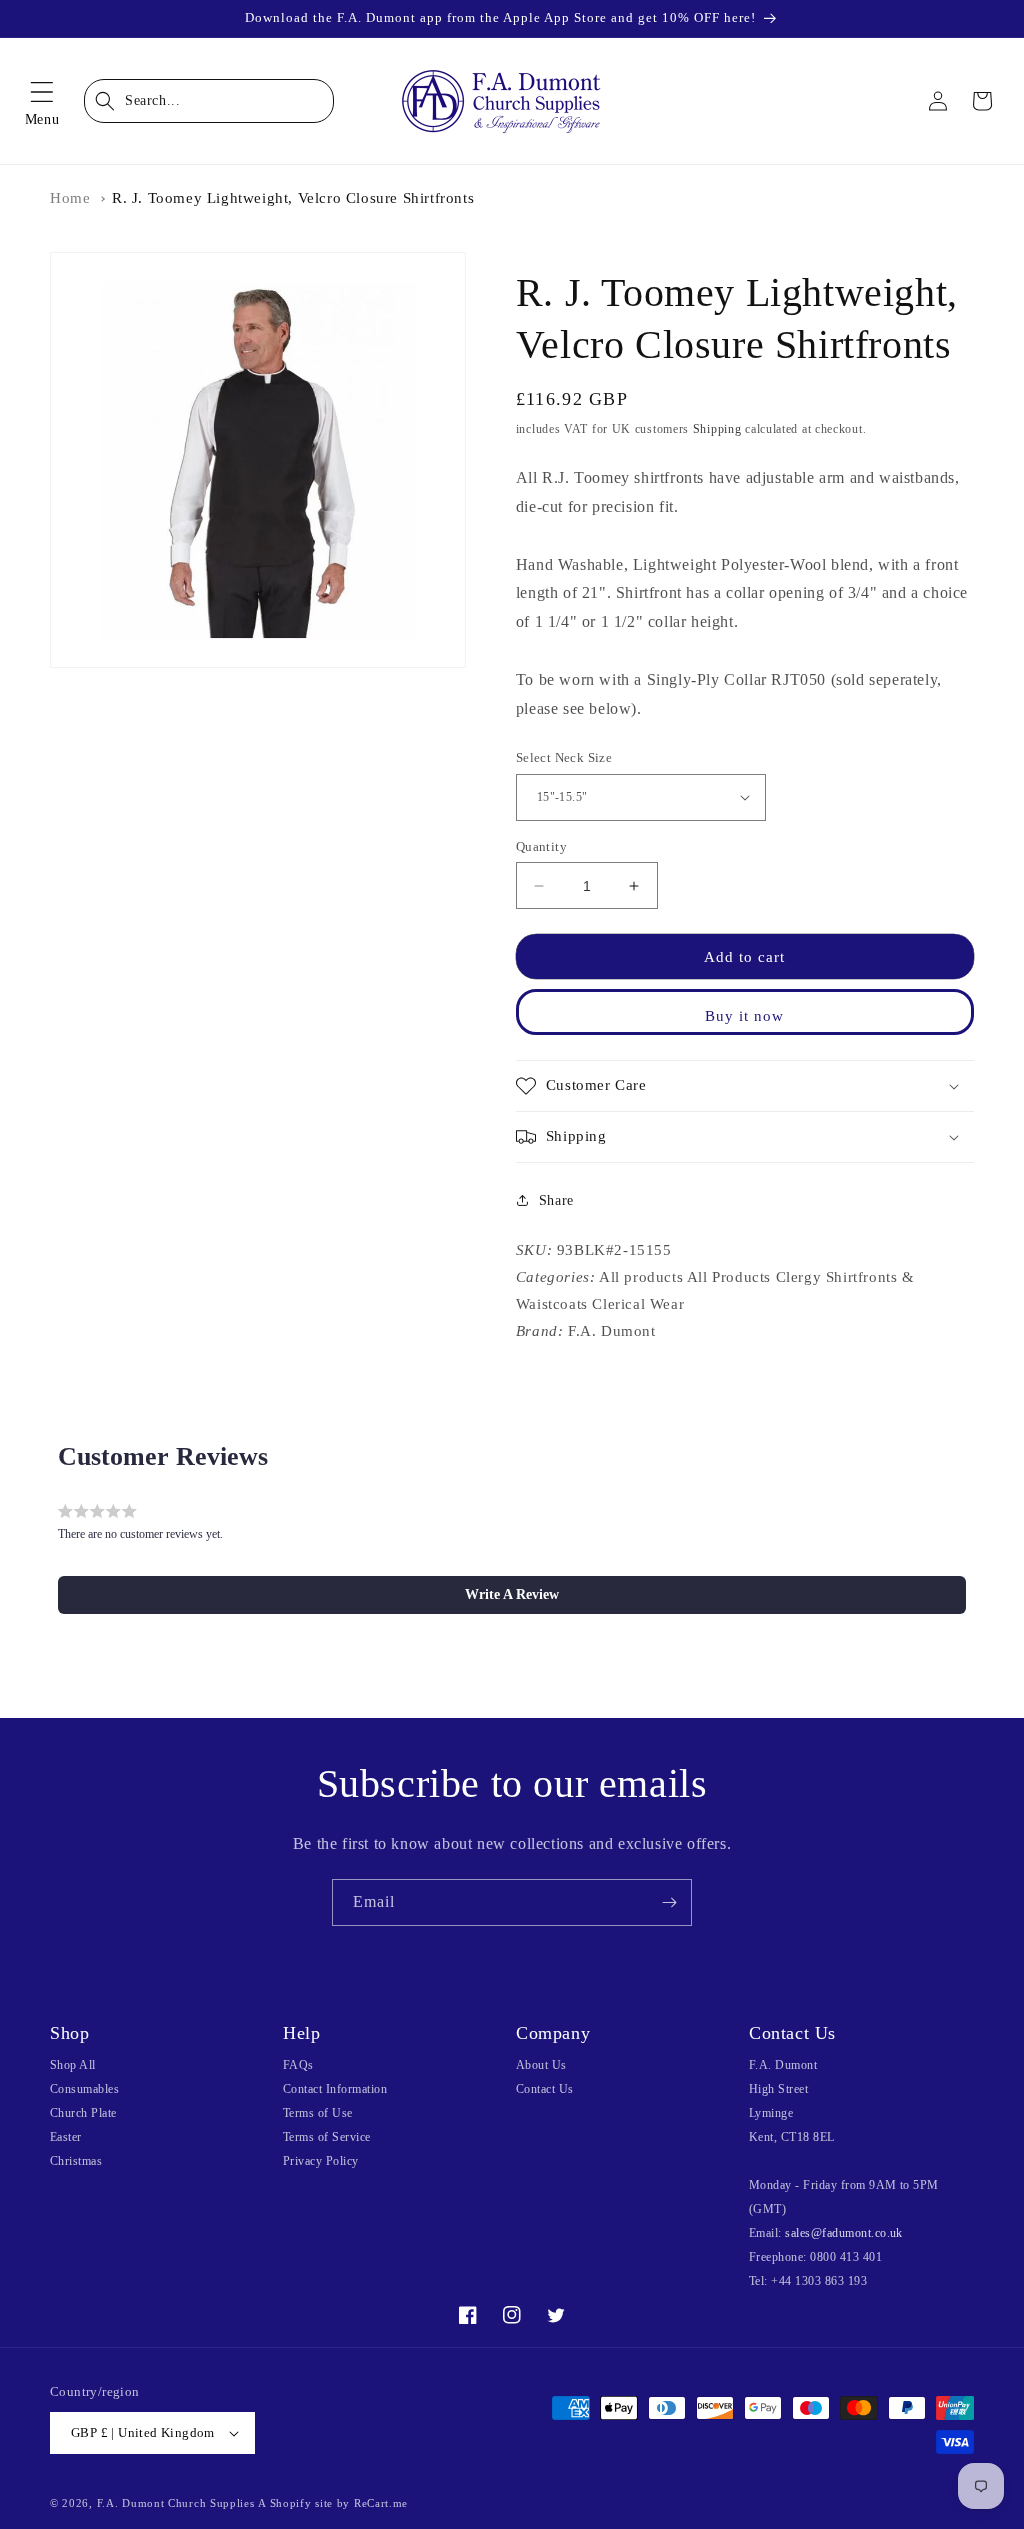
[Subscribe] (669, 1902)
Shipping (717, 429)
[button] (42, 101)
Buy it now (744, 1016)
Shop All (73, 2065)
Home (70, 198)
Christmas (76, 2161)
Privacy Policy (321, 2161)
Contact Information (335, 2089)
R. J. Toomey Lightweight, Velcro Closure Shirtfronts (293, 198)
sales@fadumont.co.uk (844, 2233)
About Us (541, 2065)
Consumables (84, 2089)
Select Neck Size (564, 757)
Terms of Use (318, 2113)
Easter (66, 2137)
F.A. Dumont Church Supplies (176, 2503)
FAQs (298, 2065)
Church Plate (83, 2113)
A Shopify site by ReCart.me (333, 2503)
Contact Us (545, 2089)
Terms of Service (327, 2137)
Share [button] (556, 1200)
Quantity (541, 846)
